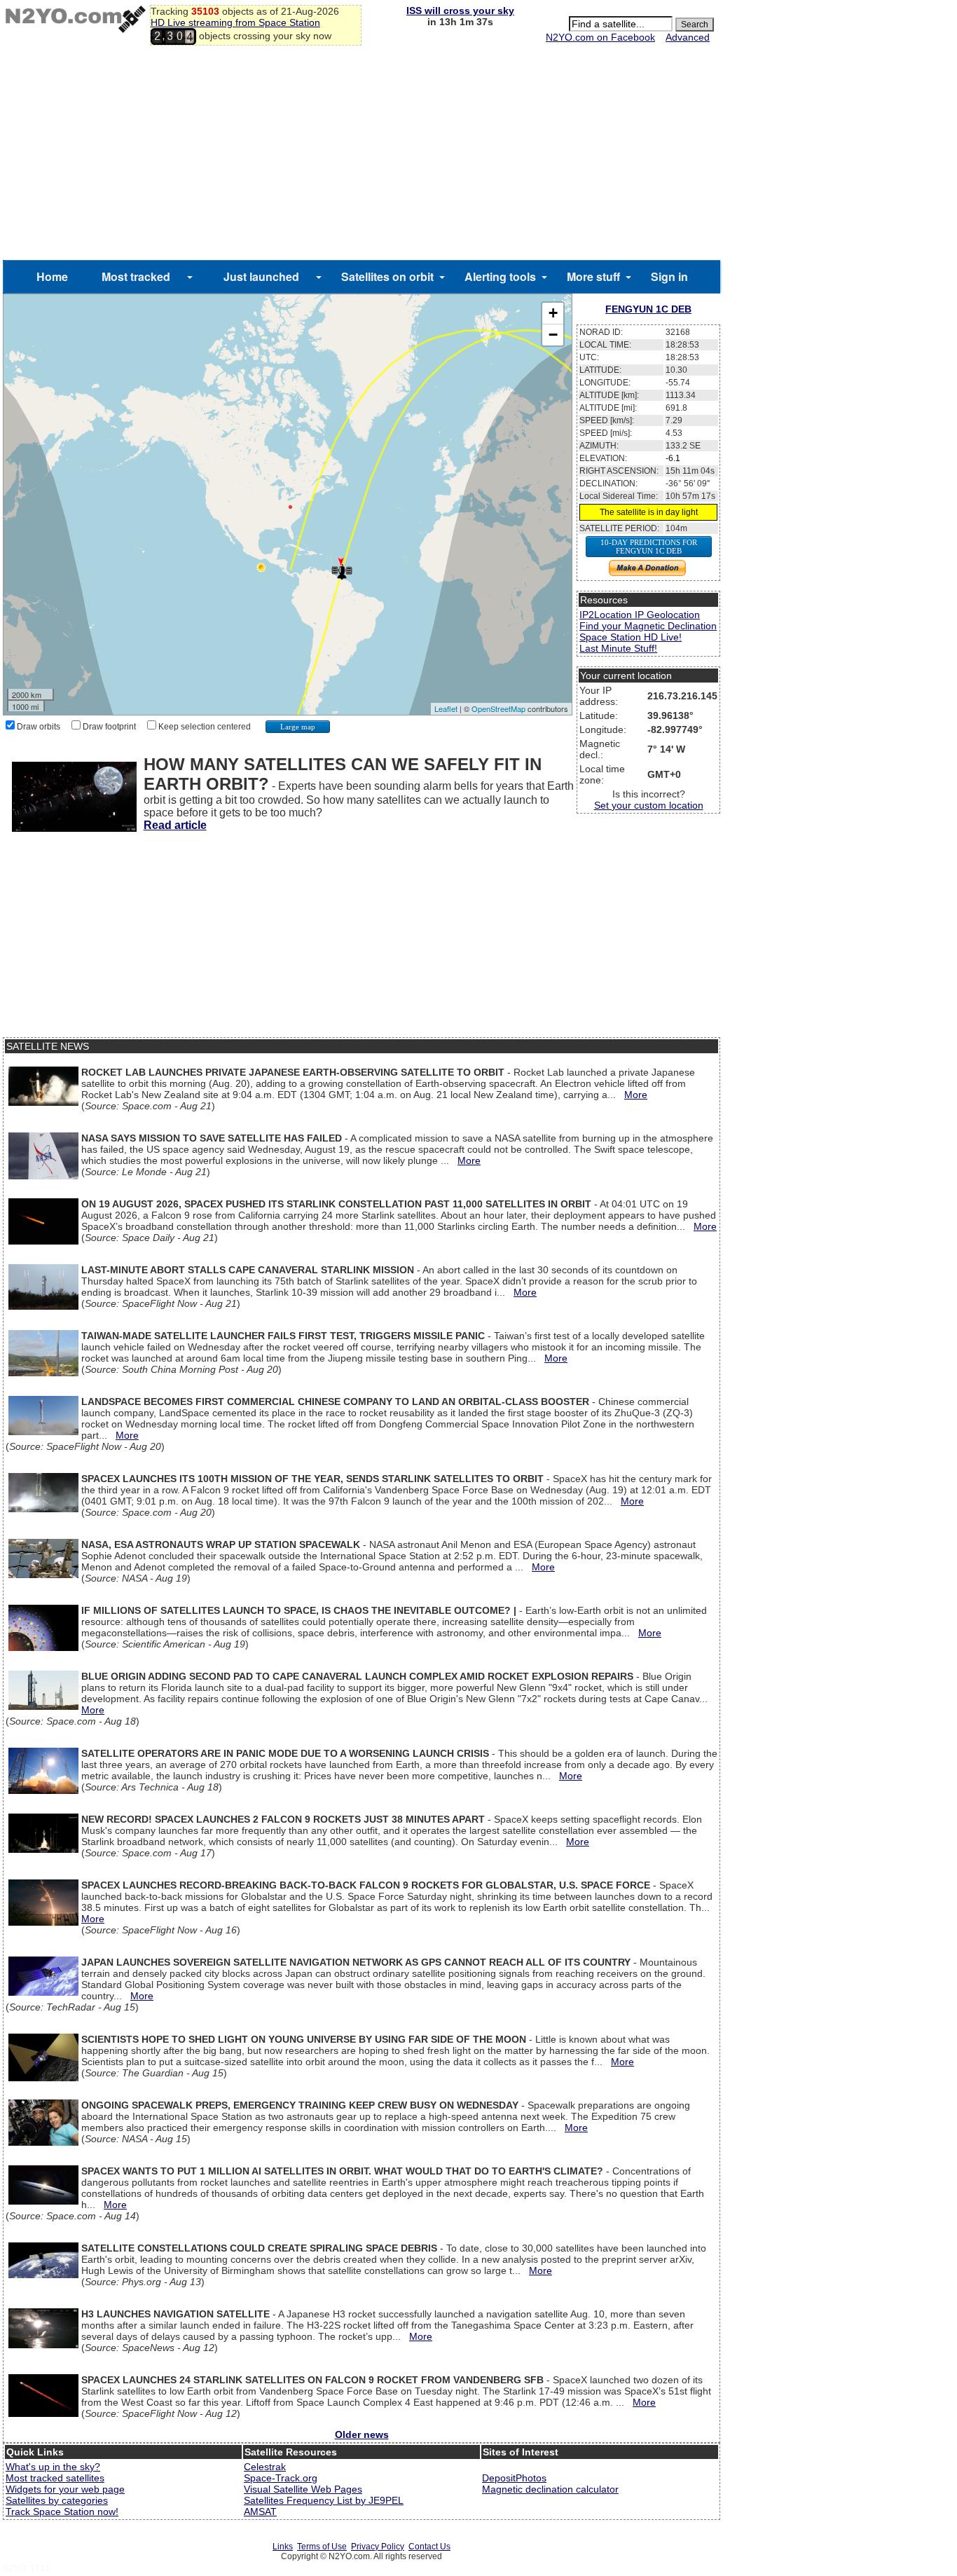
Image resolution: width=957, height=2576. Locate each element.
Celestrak (265, 2467)
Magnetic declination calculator (550, 2489)
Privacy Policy (378, 2547)
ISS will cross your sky (460, 11)
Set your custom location (649, 805)
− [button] (553, 335)
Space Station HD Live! (631, 637)
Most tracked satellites (55, 2478)
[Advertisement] (362, 155)
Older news (362, 2434)
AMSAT (260, 2512)
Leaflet (446, 708)
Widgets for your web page (65, 2489)
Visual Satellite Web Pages (303, 2489)
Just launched (261, 276)
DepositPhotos (514, 2478)
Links (283, 2547)
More (636, 1095)
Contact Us (429, 2547)
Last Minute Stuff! (618, 648)
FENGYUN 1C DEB (648, 309)
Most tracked (136, 276)
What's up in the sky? (53, 2467)
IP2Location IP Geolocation (640, 615)
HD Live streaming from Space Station (235, 22)
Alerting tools (500, 276)
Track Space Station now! (62, 2512)
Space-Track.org (281, 2478)
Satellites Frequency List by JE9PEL (324, 2500)
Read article (175, 825)
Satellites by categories (57, 2500)
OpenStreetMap (498, 708)
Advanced (688, 37)
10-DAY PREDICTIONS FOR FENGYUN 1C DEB (649, 547)
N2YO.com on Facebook (600, 37)
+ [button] (553, 313)
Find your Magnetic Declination (648, 626)
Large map (298, 727)
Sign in (669, 276)
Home (52, 276)
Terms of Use (322, 2547)
